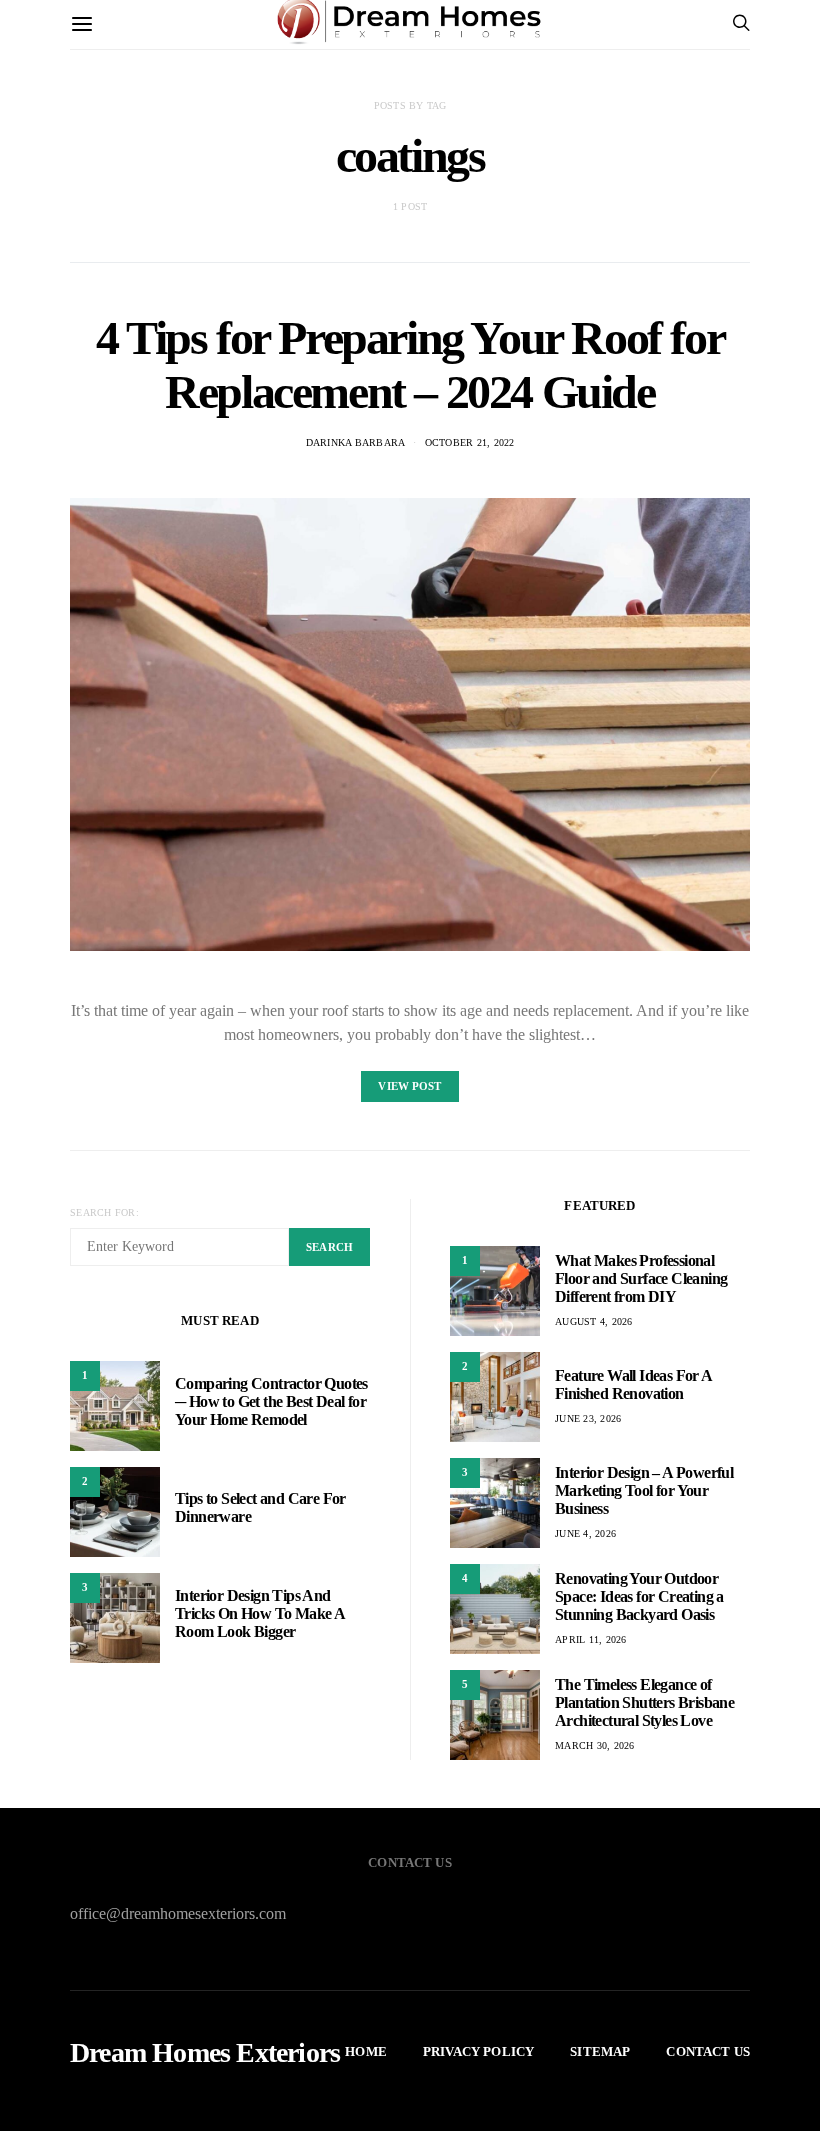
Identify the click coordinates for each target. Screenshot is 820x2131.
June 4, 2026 (585, 1533)
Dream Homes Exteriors (205, 2053)
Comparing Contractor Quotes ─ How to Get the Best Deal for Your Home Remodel (271, 1401)
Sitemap (600, 2051)
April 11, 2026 (591, 1639)
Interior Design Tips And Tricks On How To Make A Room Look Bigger (259, 1613)
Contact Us (708, 2051)
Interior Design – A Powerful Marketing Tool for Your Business (644, 1490)
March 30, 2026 (595, 1745)
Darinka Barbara (356, 442)
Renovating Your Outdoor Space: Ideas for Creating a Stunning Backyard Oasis (639, 1596)
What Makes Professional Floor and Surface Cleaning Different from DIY (641, 1278)
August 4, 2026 (594, 1321)
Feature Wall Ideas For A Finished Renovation (633, 1384)
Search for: (104, 1212)
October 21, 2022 (470, 442)
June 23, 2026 (588, 1418)
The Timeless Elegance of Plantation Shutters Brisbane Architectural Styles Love (644, 1702)
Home (366, 2051)
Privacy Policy (478, 2051)
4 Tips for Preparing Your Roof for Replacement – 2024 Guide (410, 364)
